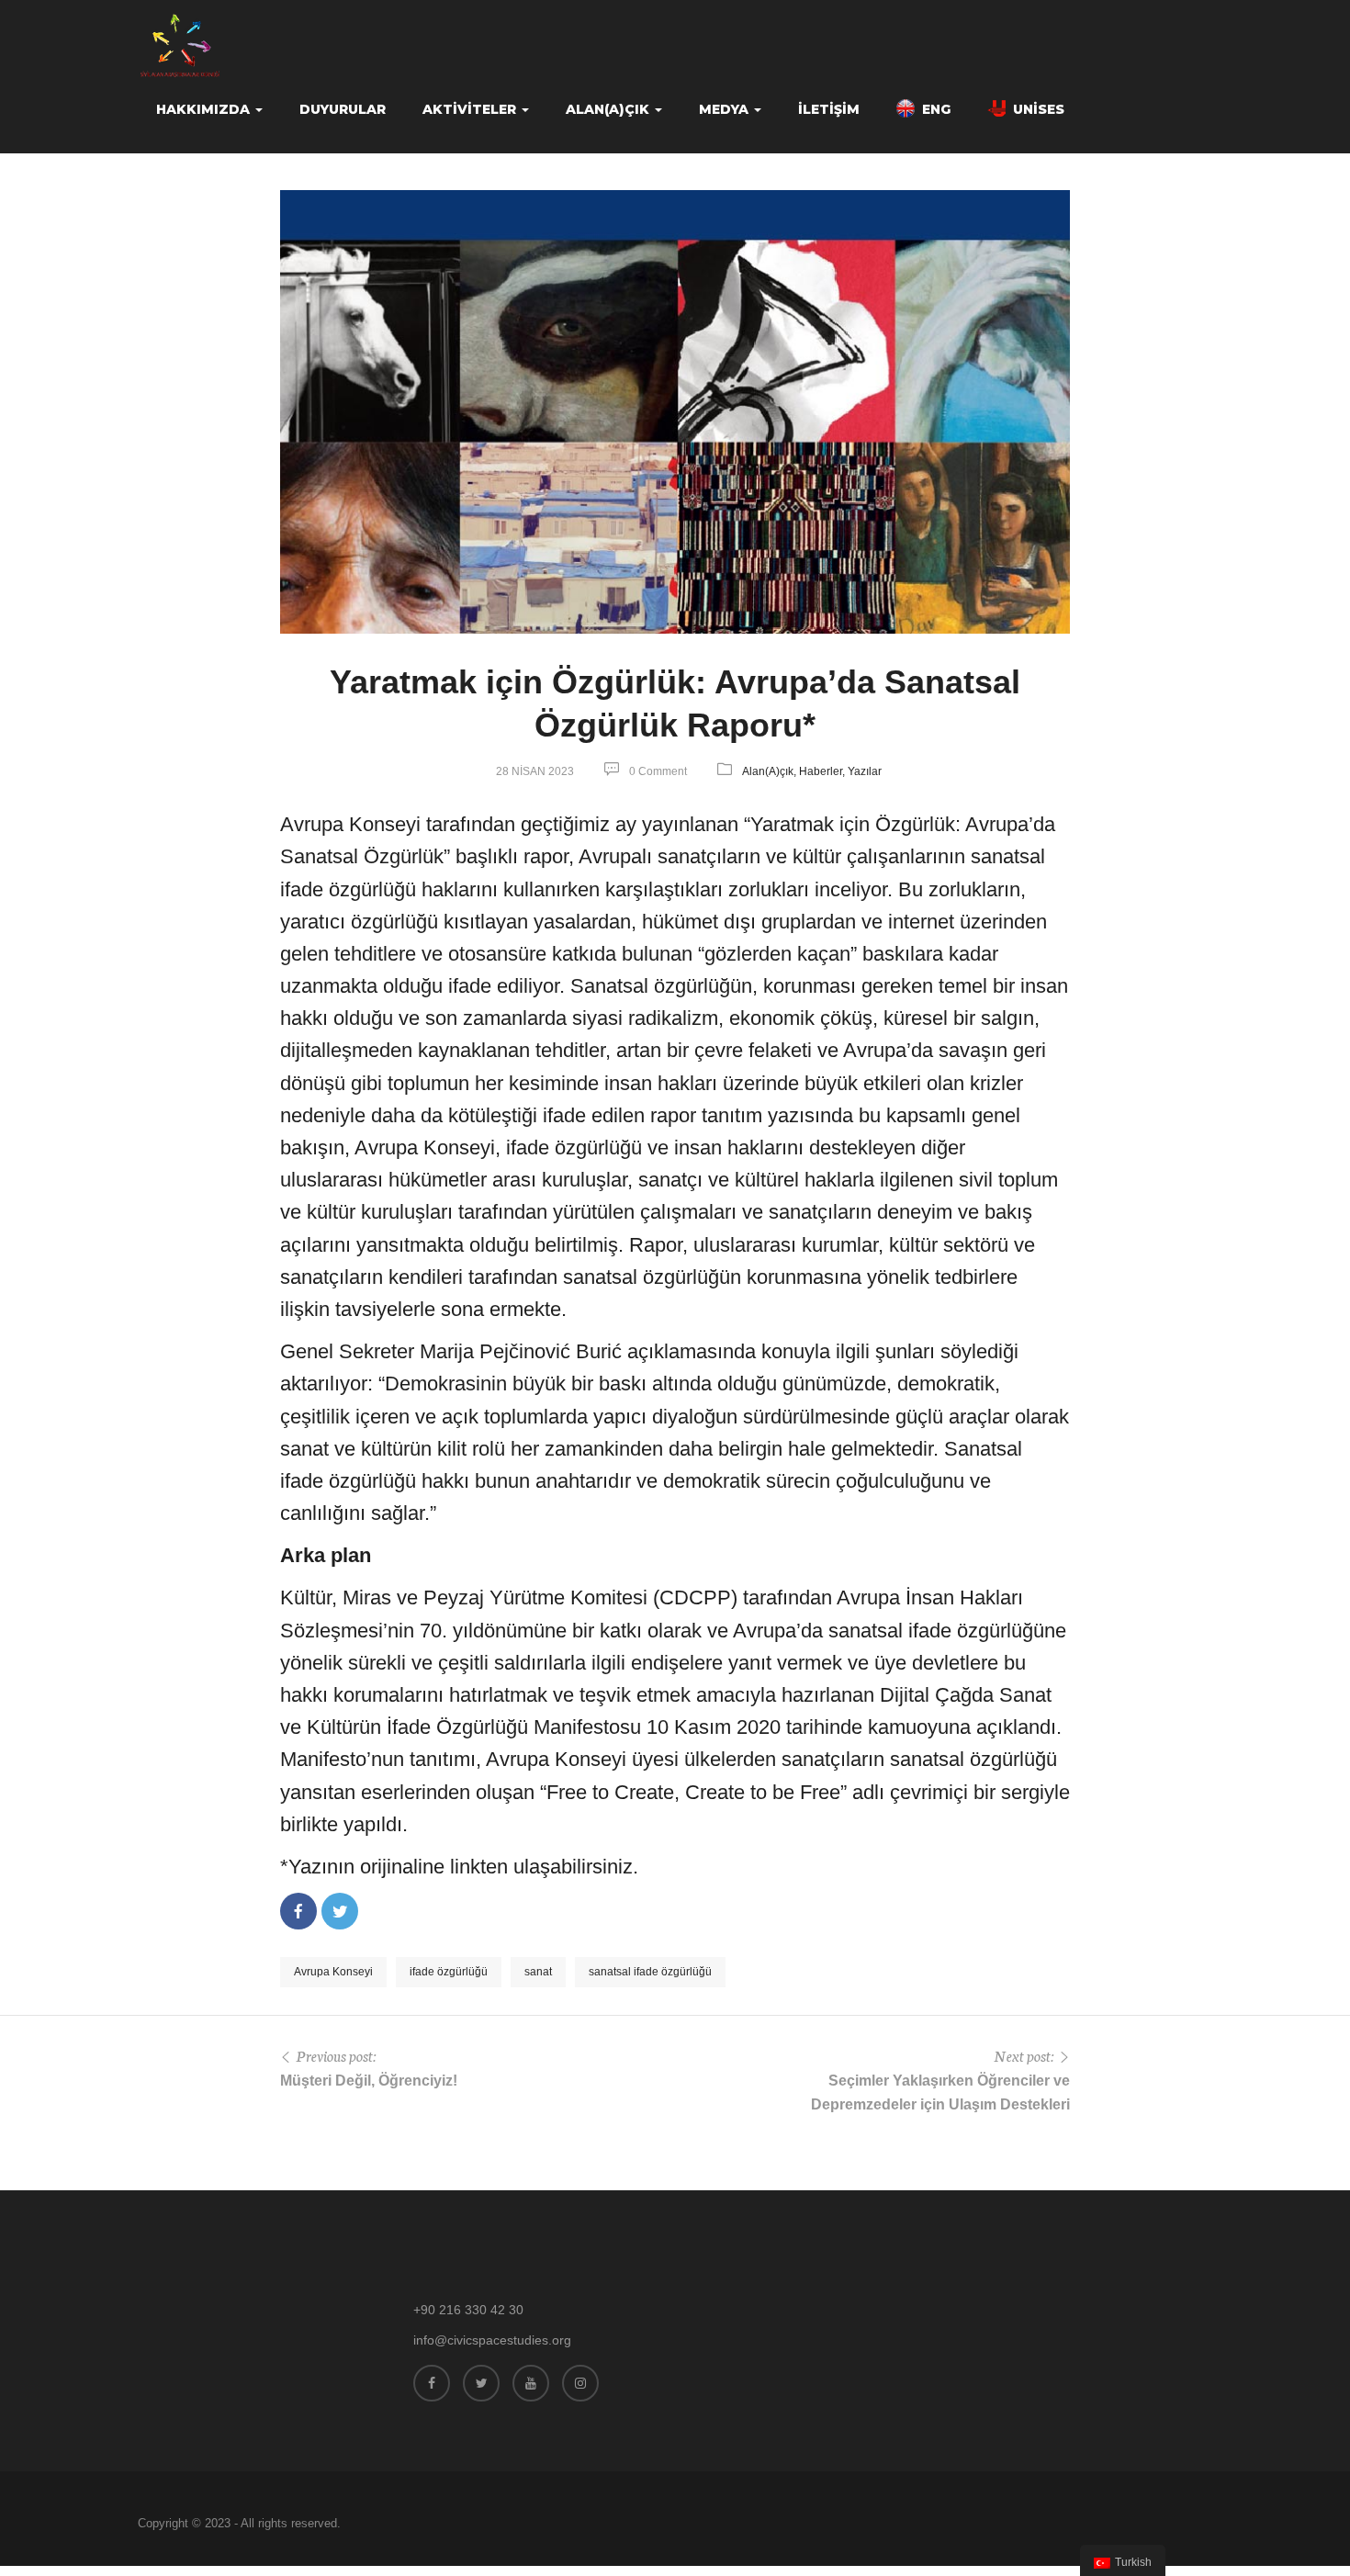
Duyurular (343, 109)
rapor (546, 856)
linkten (479, 1867)
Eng (936, 109)
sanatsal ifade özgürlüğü (650, 1972)
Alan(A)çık (609, 109)
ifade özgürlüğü (449, 1972)
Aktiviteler (471, 109)
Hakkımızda (205, 109)
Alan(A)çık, (771, 771)
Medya (726, 109)
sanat (538, 1972)
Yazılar (865, 771)
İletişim (829, 109)
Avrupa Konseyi (333, 1972)
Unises (1039, 109)
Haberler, (823, 771)
